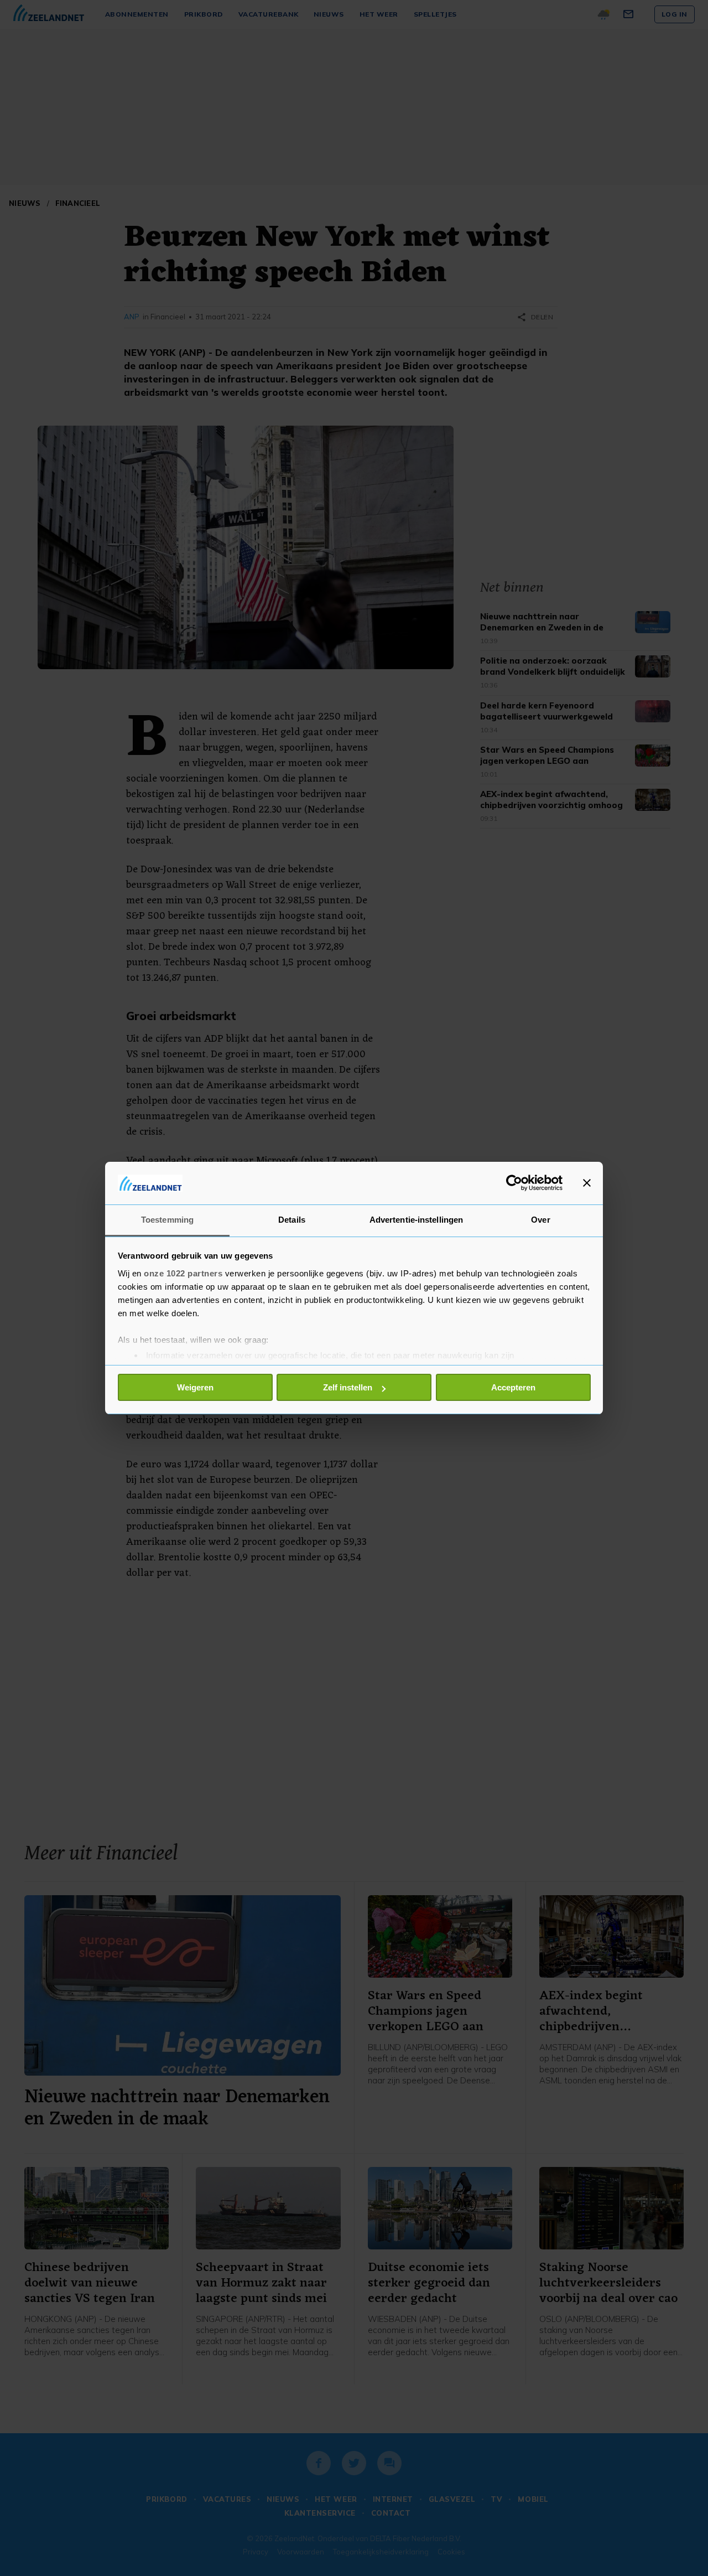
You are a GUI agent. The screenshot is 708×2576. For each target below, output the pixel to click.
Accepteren (513, 1387)
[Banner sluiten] (587, 1183)
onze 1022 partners (183, 1273)
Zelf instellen (348, 1387)
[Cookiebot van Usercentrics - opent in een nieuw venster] (514, 1183)
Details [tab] (292, 1220)
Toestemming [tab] (167, 1220)
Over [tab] (540, 1220)
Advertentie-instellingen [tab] (416, 1220)
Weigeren (195, 1387)
